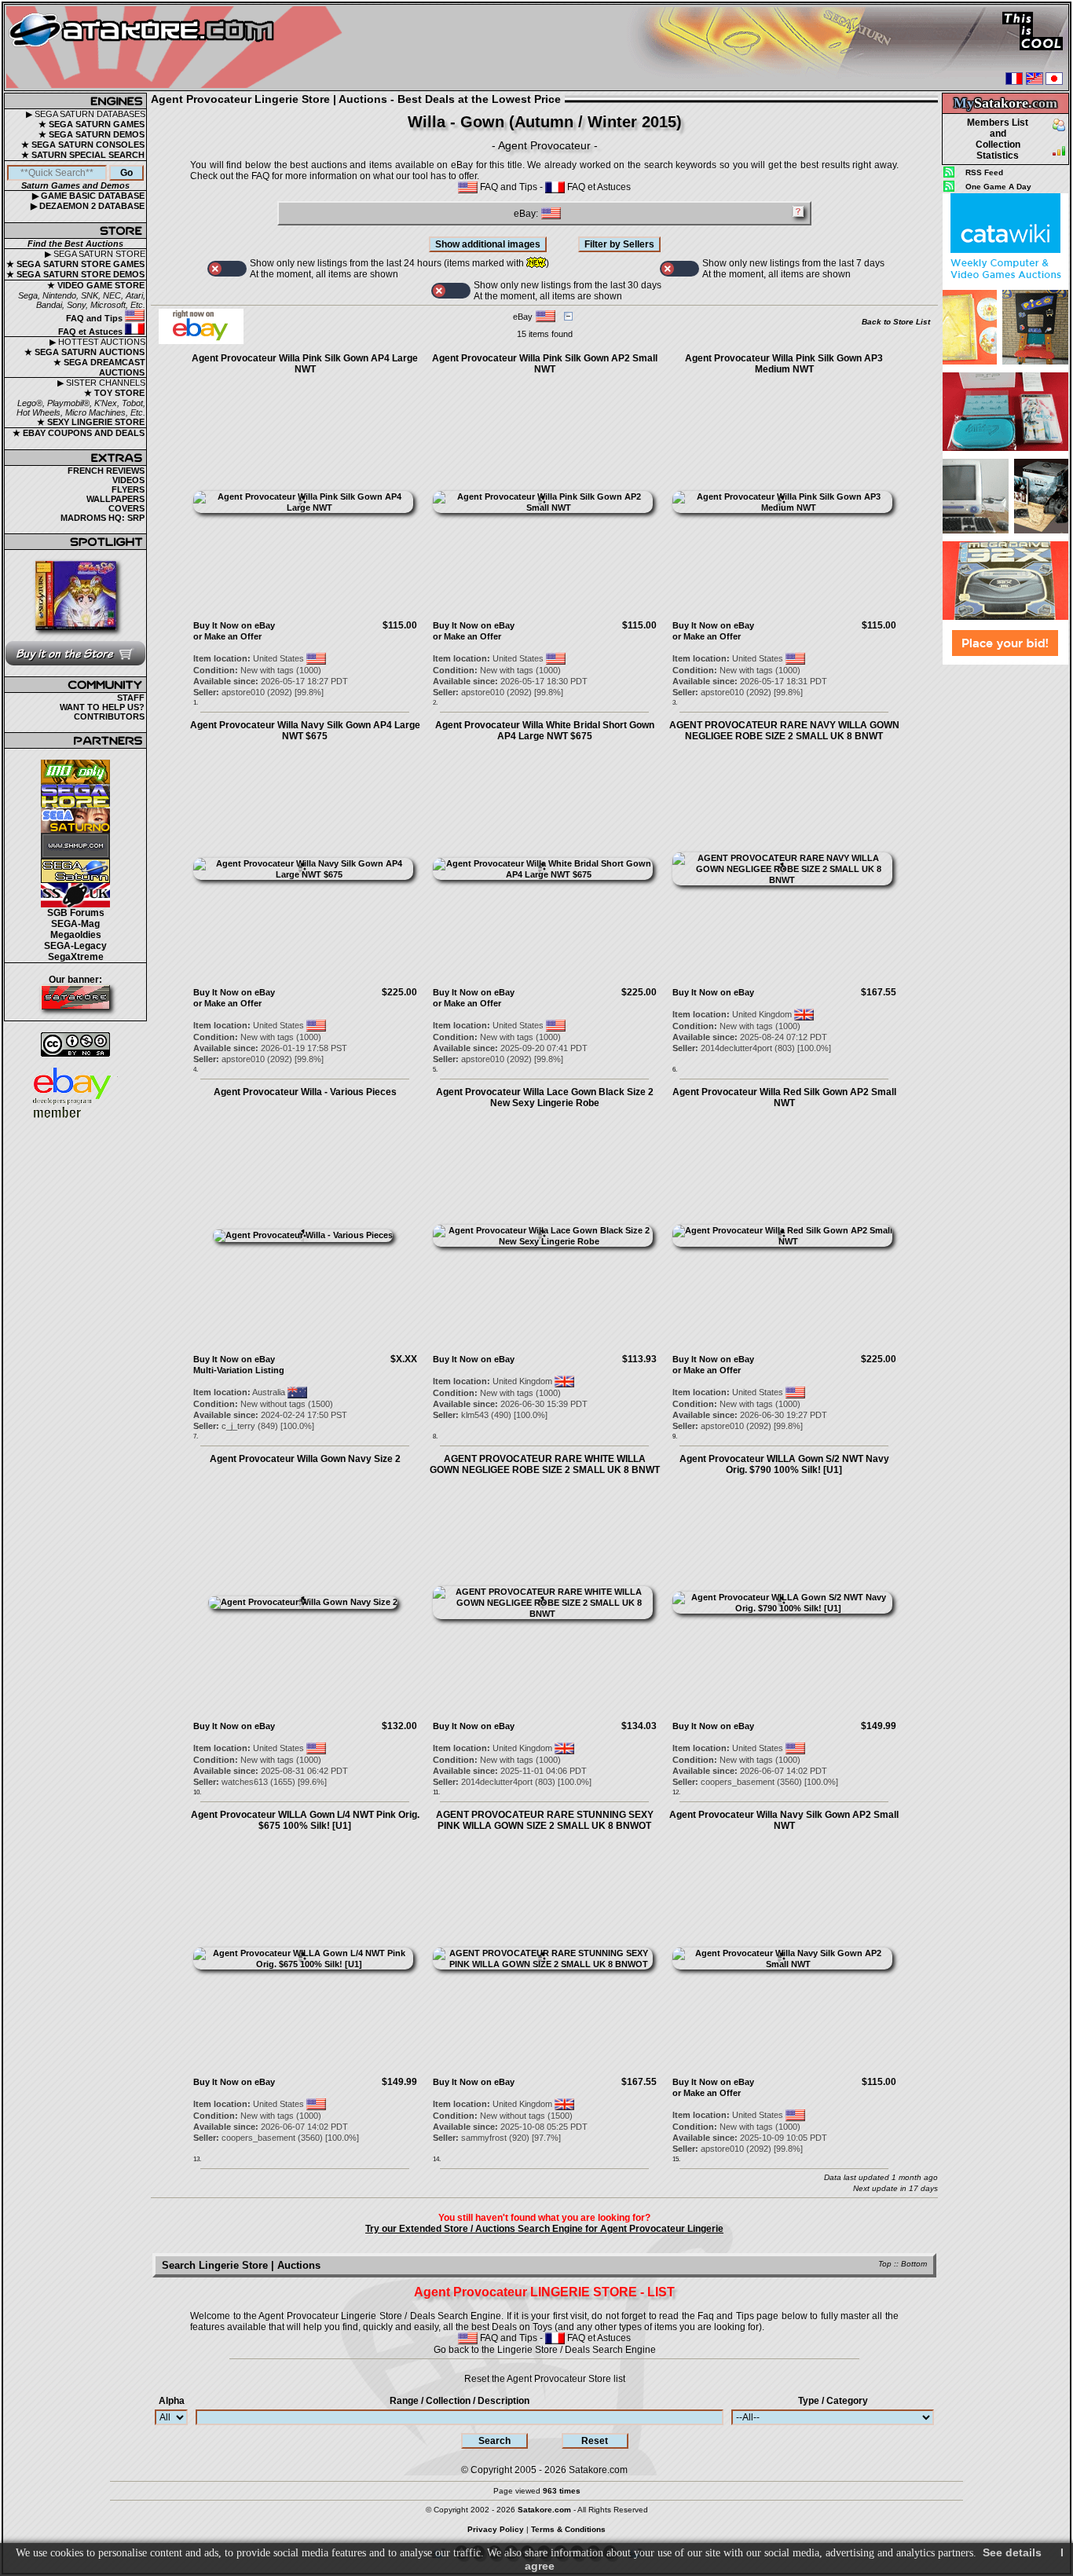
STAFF (131, 698)
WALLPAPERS (115, 499)
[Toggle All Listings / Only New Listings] (227, 269)
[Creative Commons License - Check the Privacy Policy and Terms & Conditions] (75, 1044)
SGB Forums (76, 913)
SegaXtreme (76, 957)
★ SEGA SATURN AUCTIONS (84, 352)
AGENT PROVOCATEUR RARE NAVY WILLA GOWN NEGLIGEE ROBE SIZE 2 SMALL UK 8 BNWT (784, 731)
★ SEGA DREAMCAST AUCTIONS (99, 367)
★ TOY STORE (114, 393)
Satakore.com (598, 2470)
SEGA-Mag (75, 924)
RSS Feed (984, 172)
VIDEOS (128, 480)
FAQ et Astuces (92, 332)
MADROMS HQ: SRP (103, 518)
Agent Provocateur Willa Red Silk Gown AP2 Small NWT (784, 1097)
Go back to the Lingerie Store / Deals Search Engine (545, 2350)
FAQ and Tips (95, 318)
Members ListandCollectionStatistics (998, 139)
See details (1012, 2552)
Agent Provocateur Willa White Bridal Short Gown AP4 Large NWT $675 (545, 731)
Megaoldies (76, 935)
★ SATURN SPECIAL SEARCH (83, 155)
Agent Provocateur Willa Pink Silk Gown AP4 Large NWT (305, 364)
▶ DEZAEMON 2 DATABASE (88, 206)
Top (885, 2264)
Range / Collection (460, 2401)
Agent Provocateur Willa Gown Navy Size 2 (305, 1459)
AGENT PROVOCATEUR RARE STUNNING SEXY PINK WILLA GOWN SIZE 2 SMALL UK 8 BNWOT (545, 1820)
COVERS (126, 508)
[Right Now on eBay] (201, 341)
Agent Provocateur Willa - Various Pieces (305, 1092)
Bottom (914, 2264)
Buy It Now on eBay (234, 625)
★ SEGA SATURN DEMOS (92, 134)
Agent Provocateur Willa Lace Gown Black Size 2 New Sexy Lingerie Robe (545, 1097)
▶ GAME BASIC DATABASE (88, 196)
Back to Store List (896, 322)
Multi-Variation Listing (239, 1370)
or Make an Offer (227, 636)
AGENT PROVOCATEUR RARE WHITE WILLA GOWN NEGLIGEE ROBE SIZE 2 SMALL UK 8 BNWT (545, 1464)
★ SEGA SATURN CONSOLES (83, 145)
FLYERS (128, 489)
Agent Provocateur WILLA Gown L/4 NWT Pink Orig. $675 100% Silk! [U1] (305, 1820)
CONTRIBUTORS (109, 716)
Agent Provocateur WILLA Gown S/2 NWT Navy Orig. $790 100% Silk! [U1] (784, 1464)
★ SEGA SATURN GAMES (92, 124)
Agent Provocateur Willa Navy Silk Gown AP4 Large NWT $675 (305, 731)
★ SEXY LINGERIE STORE (91, 422)
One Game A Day (998, 187)
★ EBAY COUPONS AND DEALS (79, 433)
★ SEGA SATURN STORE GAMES (75, 264)
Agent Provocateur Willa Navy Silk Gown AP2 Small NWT (784, 1820)
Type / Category (833, 2401)
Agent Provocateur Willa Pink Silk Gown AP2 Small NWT (545, 364)
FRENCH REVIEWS (106, 471)
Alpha (172, 2401)
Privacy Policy (496, 2529)
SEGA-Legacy (75, 946)
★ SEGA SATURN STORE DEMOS (75, 274)
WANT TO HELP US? (102, 707)
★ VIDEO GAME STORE (96, 285)
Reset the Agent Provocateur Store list (545, 2379)
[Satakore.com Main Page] (178, 48)
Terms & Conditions (568, 2529)
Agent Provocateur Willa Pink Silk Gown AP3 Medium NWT (784, 364)
